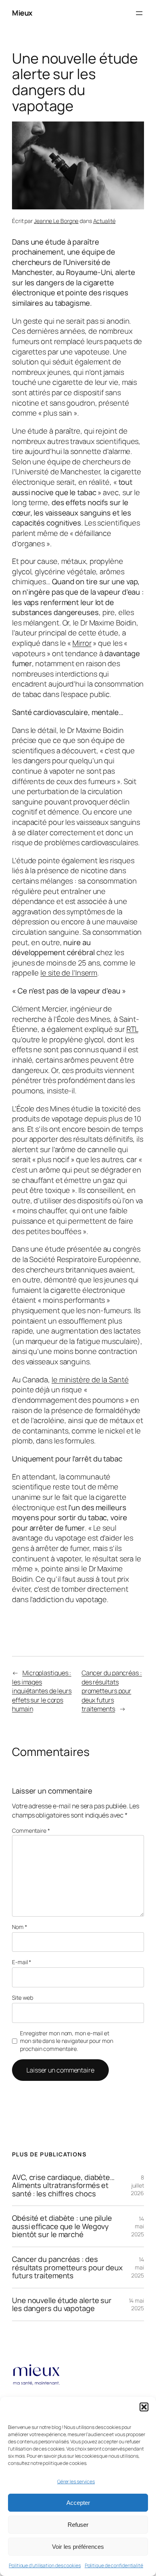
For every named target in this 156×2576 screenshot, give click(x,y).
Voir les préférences (78, 2547)
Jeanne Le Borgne (56, 221)
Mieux (22, 13)
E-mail (22, 1962)
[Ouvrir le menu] (139, 13)
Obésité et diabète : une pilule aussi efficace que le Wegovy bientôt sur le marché (62, 2226)
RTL (132, 1029)
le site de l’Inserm (69, 973)
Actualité (104, 221)
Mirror (82, 643)
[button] (144, 2407)
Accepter (78, 2503)
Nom (20, 1927)
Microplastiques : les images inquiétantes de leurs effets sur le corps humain (42, 1691)
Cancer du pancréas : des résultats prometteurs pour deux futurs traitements (112, 1691)
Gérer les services (76, 2481)
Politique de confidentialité (114, 2565)
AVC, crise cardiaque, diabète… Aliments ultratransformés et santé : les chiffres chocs (63, 2186)
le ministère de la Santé (90, 1380)
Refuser (78, 2525)
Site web (23, 1998)
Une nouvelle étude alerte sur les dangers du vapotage (62, 2304)
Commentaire (31, 1830)
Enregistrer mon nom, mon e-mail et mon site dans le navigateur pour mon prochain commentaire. (66, 2041)
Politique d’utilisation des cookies (45, 2565)
